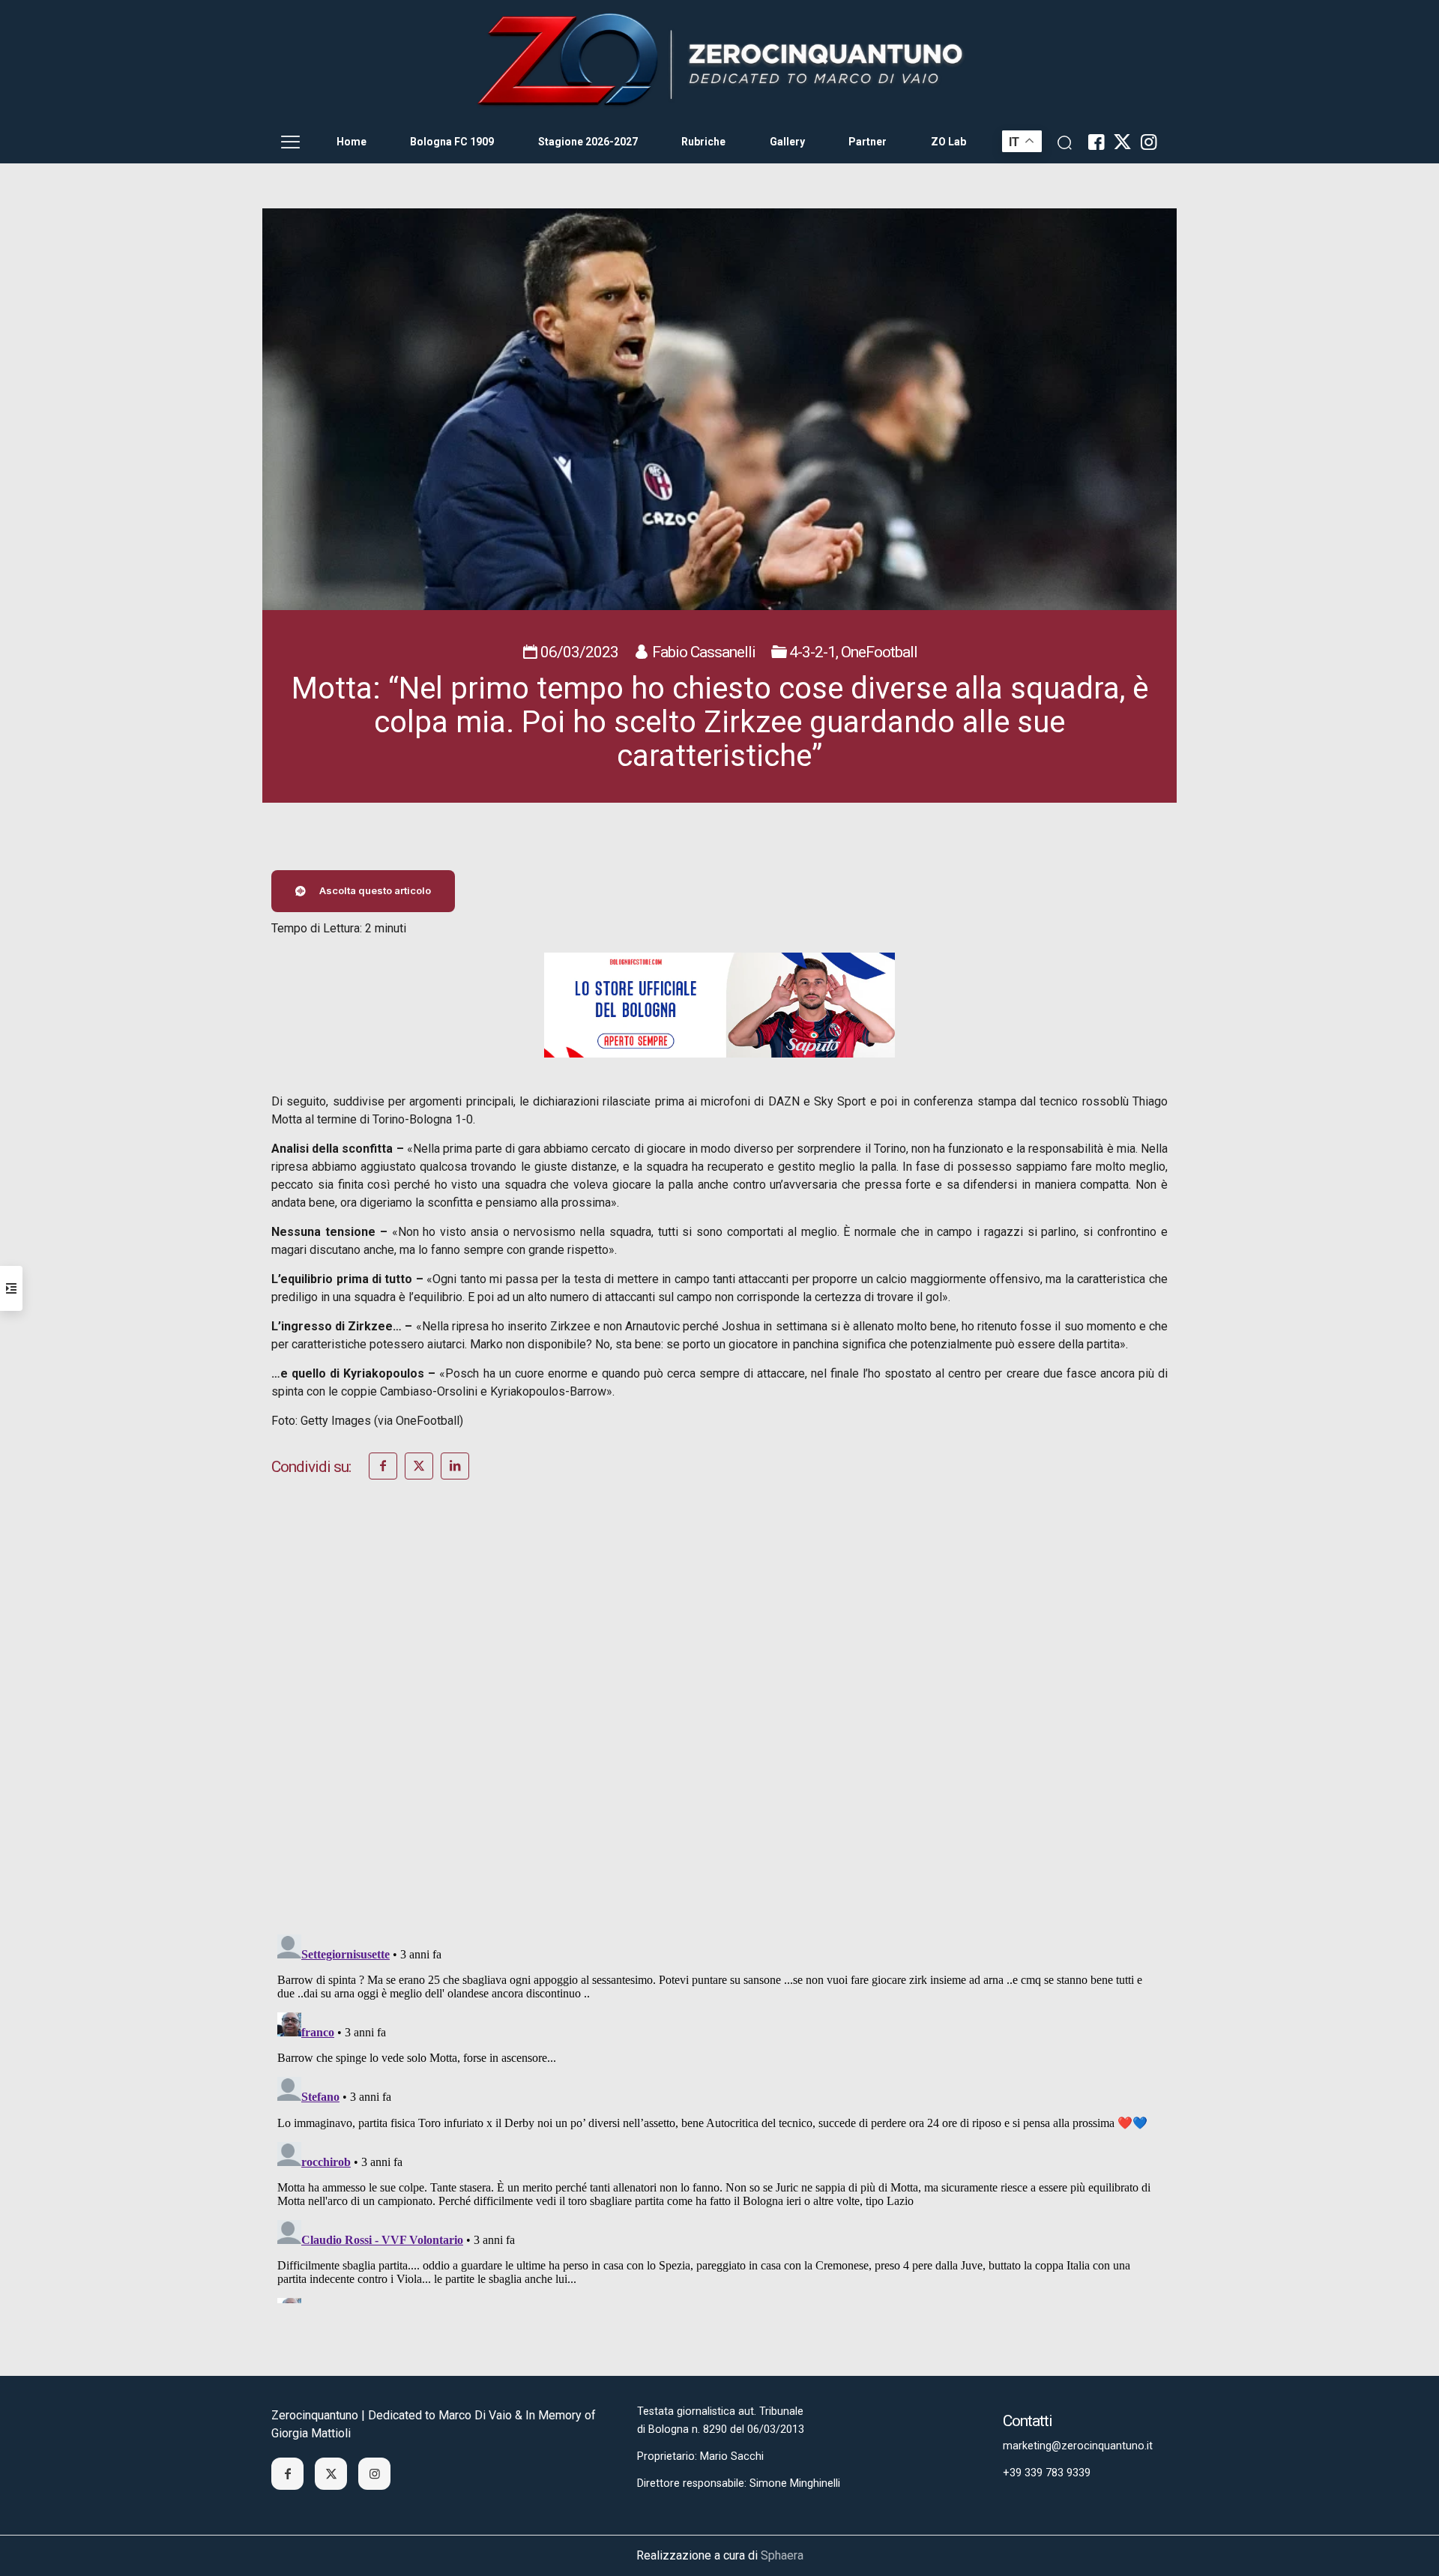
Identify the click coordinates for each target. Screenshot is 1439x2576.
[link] (719, 61)
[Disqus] (719, 1727)
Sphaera (782, 2555)
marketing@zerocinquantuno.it (1078, 2446)
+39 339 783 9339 (1047, 2473)
